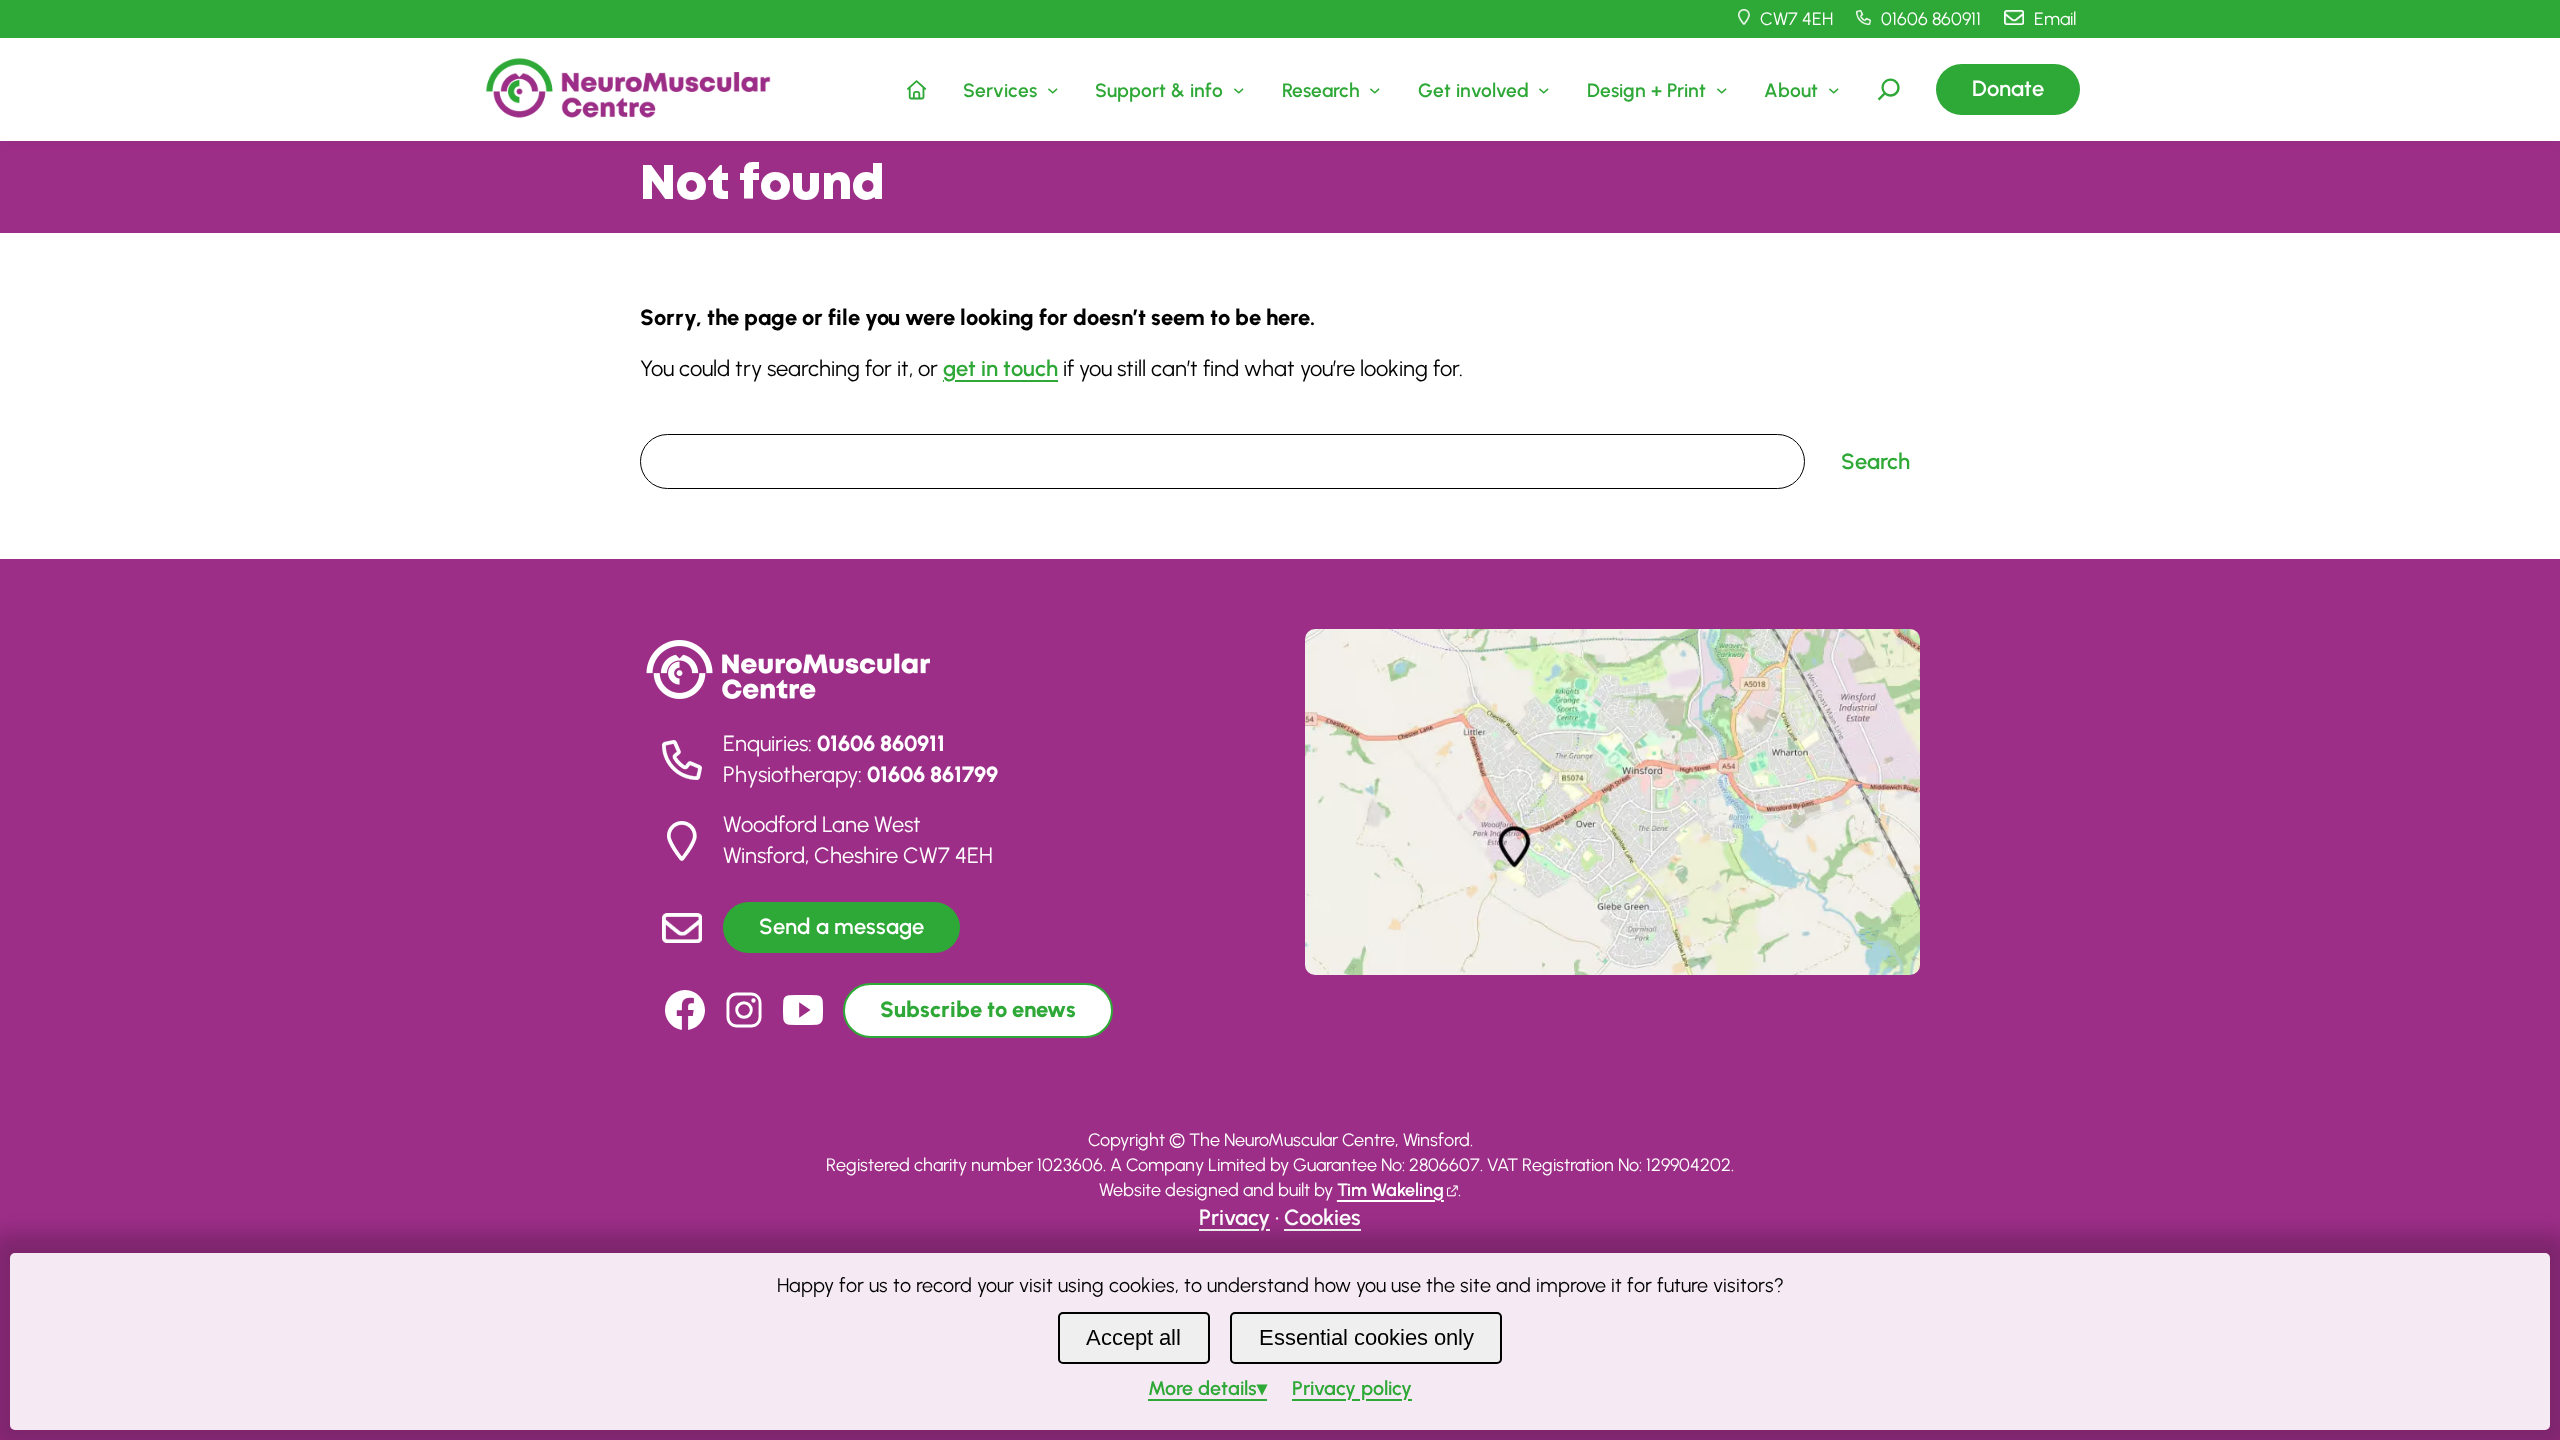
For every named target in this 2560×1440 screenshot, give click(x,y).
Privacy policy (1352, 1388)
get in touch (1000, 368)
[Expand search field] (1889, 89)
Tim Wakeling (1390, 1190)
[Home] (917, 89)
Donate (2008, 88)
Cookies (1322, 1217)
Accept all (1133, 1337)
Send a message (841, 926)
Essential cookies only (1366, 1337)
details (1202, 1388)
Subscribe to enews (978, 1009)
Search (667, 419)
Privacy (1234, 1217)
